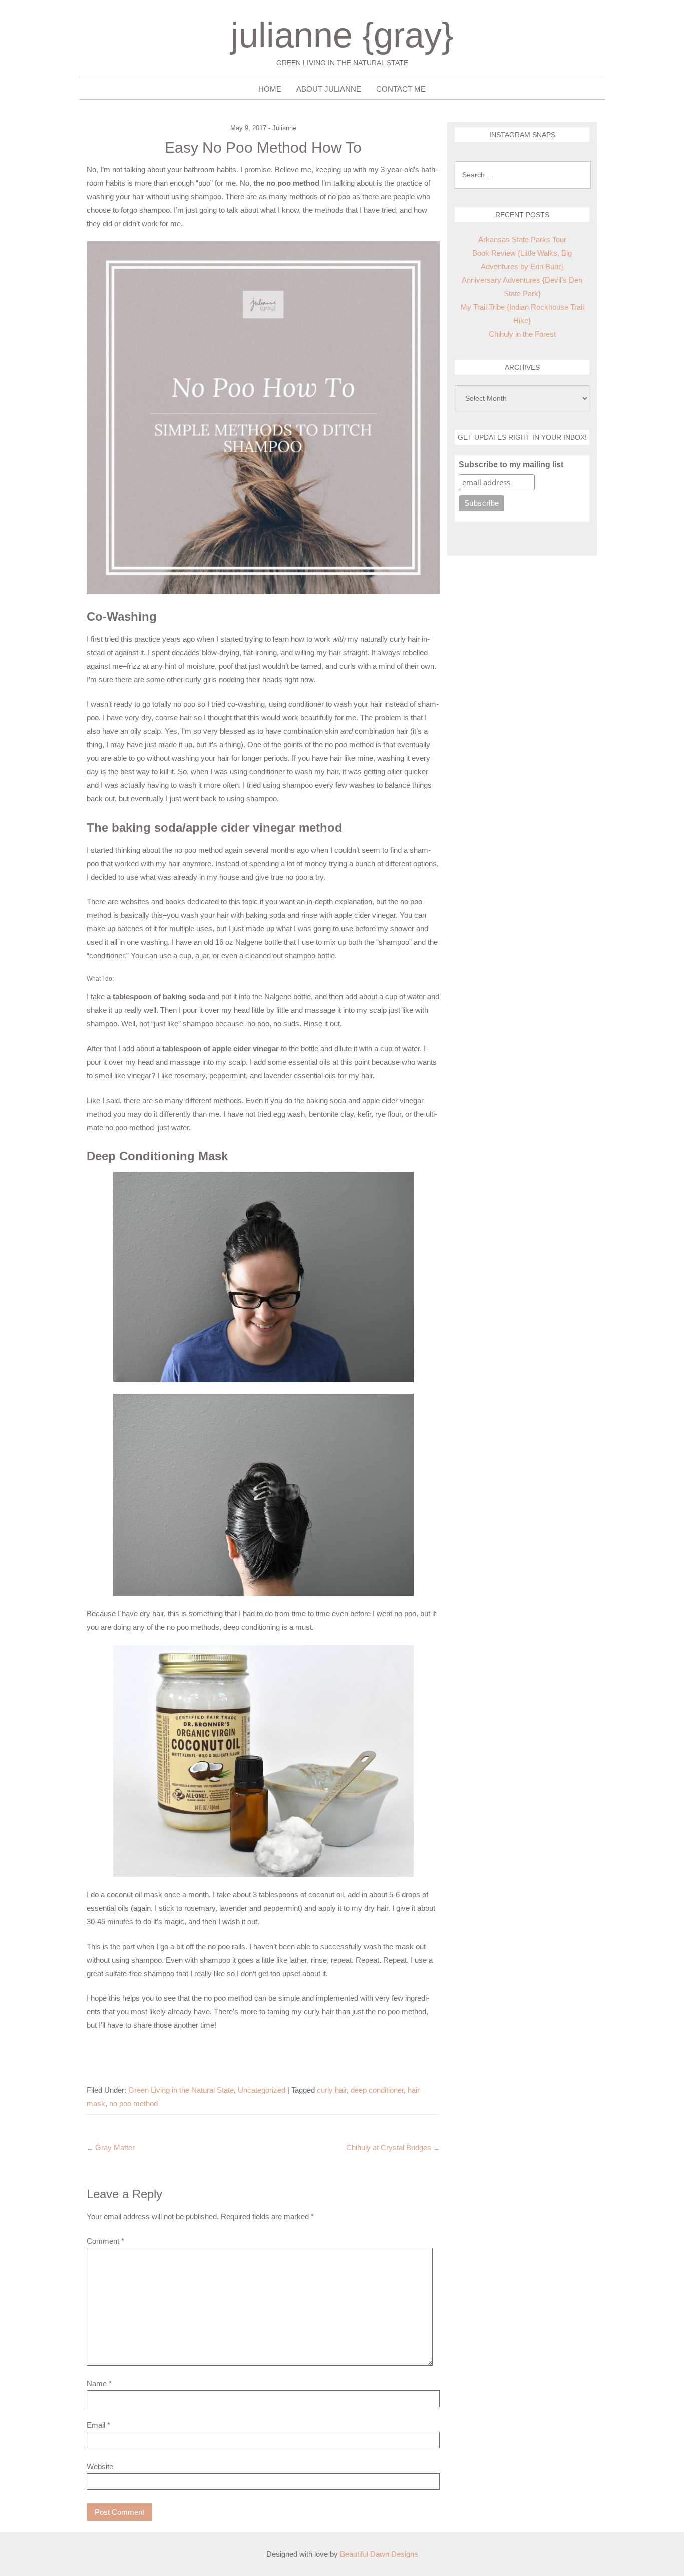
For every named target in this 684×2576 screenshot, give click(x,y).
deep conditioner (377, 2090)
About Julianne (329, 89)
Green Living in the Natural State (181, 2090)
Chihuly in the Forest (522, 334)
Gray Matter (111, 2147)
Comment (105, 2241)
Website (100, 2467)
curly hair (332, 2090)
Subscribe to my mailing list (511, 465)
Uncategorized (262, 2090)
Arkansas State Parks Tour (522, 239)
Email (98, 2425)
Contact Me (401, 89)
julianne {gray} (342, 35)
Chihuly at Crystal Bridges (393, 2147)
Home (270, 89)
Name (99, 2384)
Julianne (284, 128)
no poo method (133, 2103)
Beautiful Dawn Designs (379, 2554)
